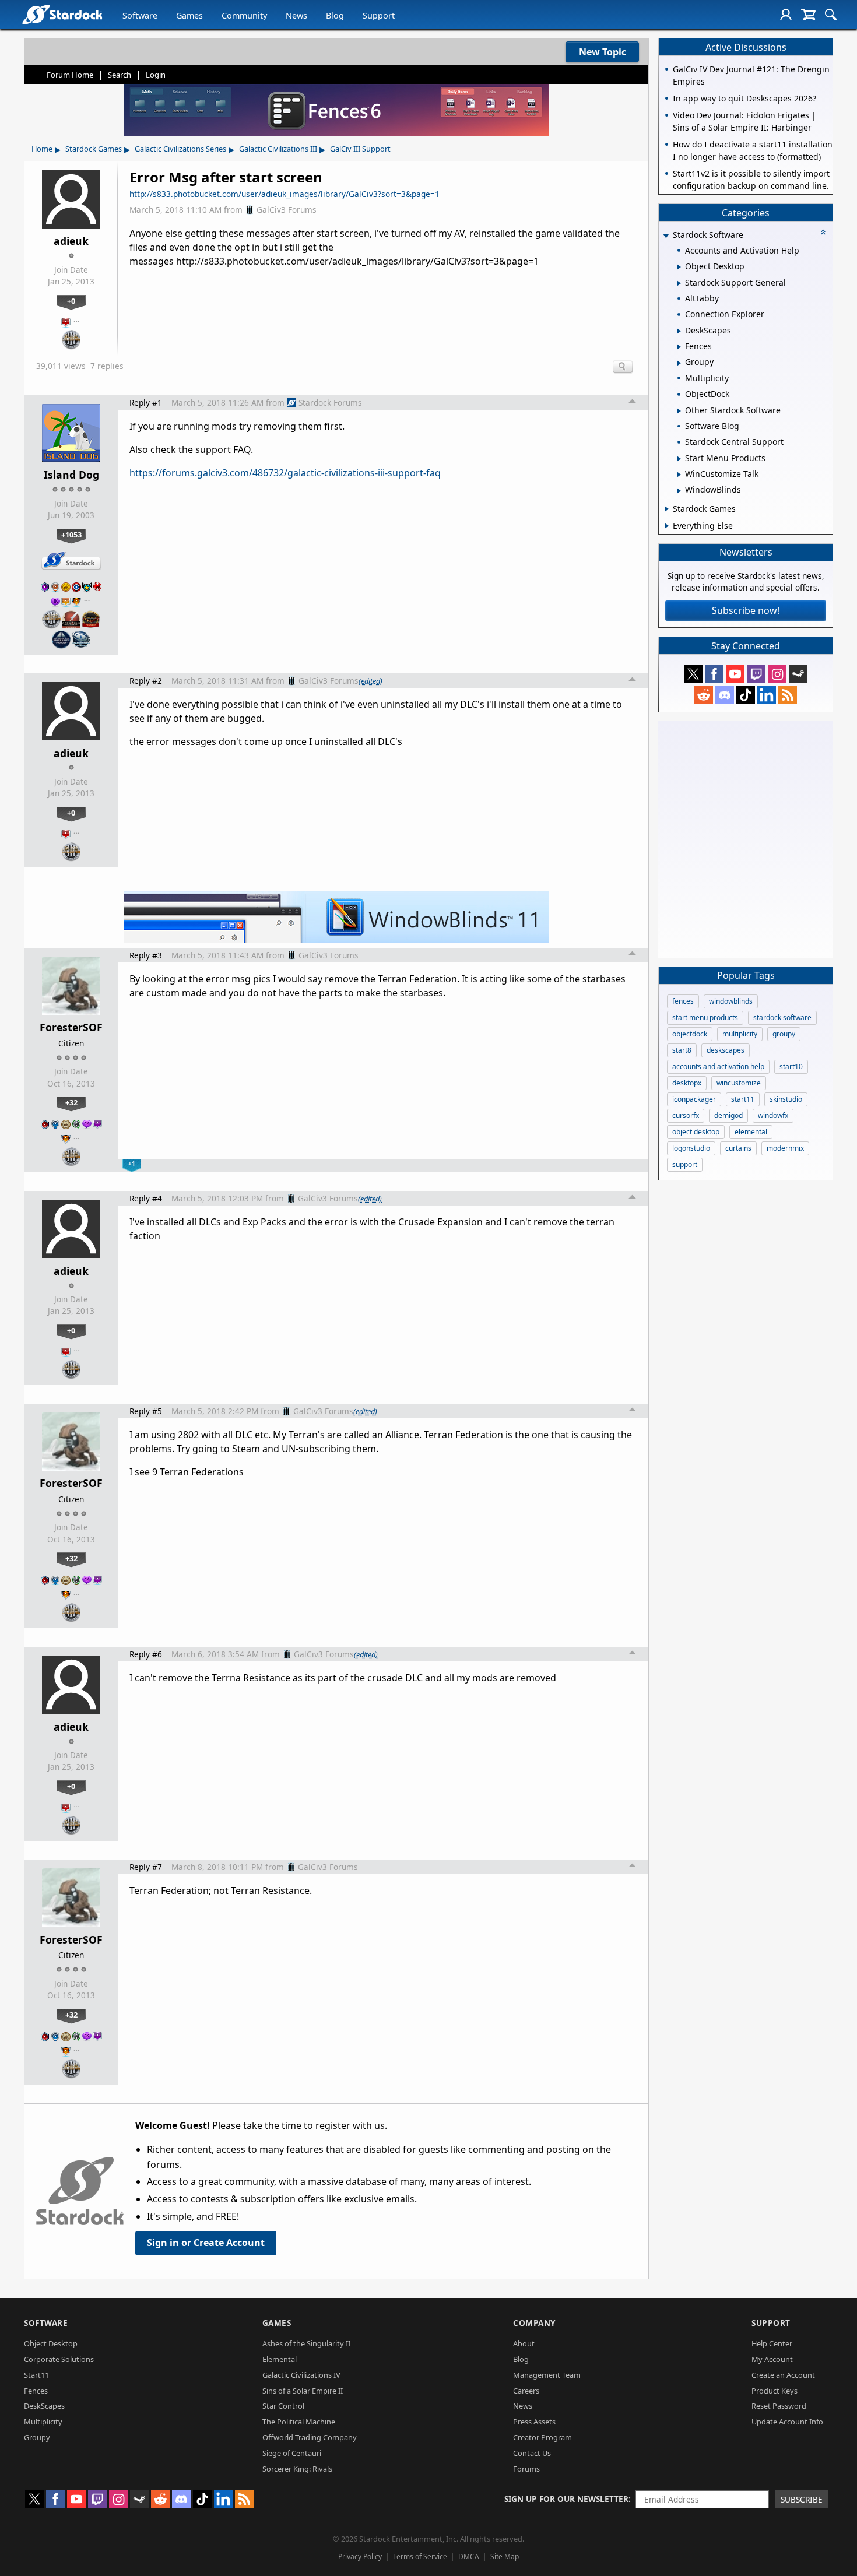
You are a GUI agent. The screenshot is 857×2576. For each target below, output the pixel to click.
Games (189, 15)
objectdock (690, 1034)
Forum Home (70, 75)
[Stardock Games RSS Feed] (788, 695)
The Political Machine (299, 2422)
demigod (728, 1115)
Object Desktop (51, 2343)
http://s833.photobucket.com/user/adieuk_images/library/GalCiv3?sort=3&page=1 (285, 194)
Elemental (280, 2359)
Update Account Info (787, 2422)
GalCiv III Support (360, 149)
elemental (751, 1132)
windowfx (773, 1115)
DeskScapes (44, 2406)
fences (683, 1001)
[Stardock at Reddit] (704, 695)
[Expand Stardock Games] (667, 509)
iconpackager (694, 1099)
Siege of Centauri (292, 2453)
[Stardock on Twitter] (693, 674)
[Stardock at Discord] (725, 695)
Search (120, 75)
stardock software (782, 1018)
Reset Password (779, 2406)
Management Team (547, 2375)
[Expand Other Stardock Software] (679, 411)
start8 (682, 1050)
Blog (335, 15)
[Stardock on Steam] (798, 674)
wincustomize (739, 1083)
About (524, 2343)
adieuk (71, 241)
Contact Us (532, 2453)
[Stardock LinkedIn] (767, 695)
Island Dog (71, 475)
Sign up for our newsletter (566, 2499)
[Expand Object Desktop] (679, 267)
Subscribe (802, 2499)
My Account (772, 2359)
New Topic (603, 52)
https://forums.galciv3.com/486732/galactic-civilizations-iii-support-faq (285, 473)
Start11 (36, 2375)
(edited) (370, 681)
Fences (36, 2391)
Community (244, 15)
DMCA (469, 2556)
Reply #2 (146, 681)
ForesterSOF (71, 1027)
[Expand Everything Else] (667, 526)
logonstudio (691, 1148)
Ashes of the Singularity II (306, 2343)
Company (534, 2323)
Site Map (505, 2556)
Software (140, 15)
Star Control (283, 2406)
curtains (738, 1148)
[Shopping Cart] (808, 15)
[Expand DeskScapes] (679, 331)
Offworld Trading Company (310, 2437)
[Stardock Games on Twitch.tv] (756, 674)
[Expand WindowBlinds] (679, 491)
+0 (71, 301)
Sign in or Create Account (206, 2243)
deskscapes (726, 1050)
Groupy (37, 2437)
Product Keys (775, 2391)
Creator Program (542, 2437)
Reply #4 (146, 1198)
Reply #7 (146, 1867)
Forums (526, 2469)
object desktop (696, 1132)
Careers (526, 2391)
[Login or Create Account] (786, 15)
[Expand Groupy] (679, 363)
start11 (743, 1099)
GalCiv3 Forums (287, 210)
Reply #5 (146, 1411)
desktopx (687, 1083)
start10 (791, 1066)
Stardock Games (94, 149)
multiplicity (740, 1034)
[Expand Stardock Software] (666, 236)
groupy (784, 1034)
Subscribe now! (746, 610)
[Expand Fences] (679, 347)
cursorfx (686, 1115)
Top (633, 403)
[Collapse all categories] (823, 232)
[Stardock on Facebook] (714, 674)
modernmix (785, 1148)
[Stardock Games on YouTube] (735, 674)
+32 (71, 1102)
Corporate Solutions (59, 2359)
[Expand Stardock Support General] (679, 283)
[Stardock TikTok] (746, 695)
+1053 (71, 535)
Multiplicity (43, 2422)
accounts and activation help (718, 1066)
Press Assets (534, 2422)
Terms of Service (420, 2556)
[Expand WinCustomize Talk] (679, 475)
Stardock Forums (330, 403)
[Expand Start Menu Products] (679, 459)
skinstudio (786, 1099)
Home (42, 149)
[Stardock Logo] (62, 14)
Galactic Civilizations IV (301, 2375)
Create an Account (783, 2375)
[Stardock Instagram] (777, 674)
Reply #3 (146, 955)
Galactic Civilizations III (278, 149)
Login (156, 75)
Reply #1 (146, 403)
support (685, 1164)
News (296, 15)
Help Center (772, 2343)
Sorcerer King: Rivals (297, 2469)
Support (379, 15)
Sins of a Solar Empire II (303, 2391)
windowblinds (731, 1001)
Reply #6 (146, 1654)
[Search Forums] (831, 15)
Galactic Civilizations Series (180, 149)
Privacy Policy (360, 2556)
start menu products (705, 1018)
